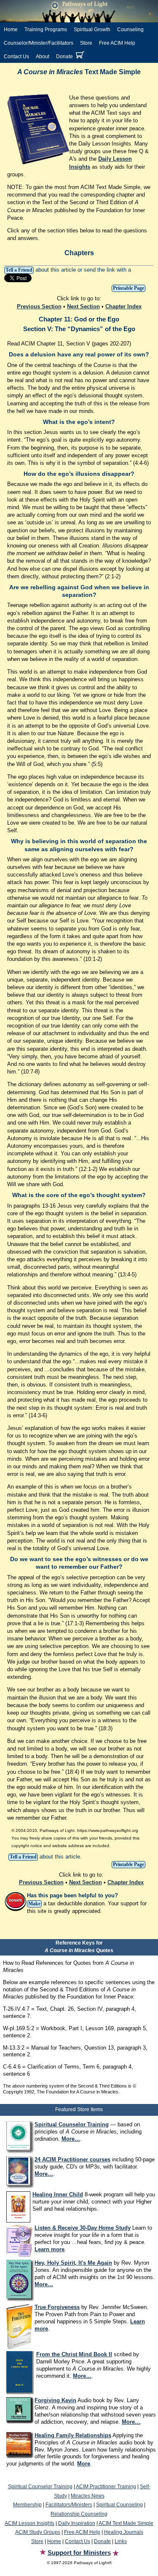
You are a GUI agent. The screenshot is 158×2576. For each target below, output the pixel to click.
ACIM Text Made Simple (126, 2523)
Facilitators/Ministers (69, 2505)
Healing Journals (124, 2532)
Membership (27, 2505)
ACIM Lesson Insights (29, 2523)
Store (86, 43)
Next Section (83, 306)
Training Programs (46, 30)
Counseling (130, 30)
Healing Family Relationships (73, 2435)
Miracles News (88, 2496)
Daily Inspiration (77, 2523)
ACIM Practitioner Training (106, 2487)
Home (11, 30)
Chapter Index (123, 306)
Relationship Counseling (79, 2514)
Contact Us (16, 57)
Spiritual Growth (92, 30)
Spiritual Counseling (119, 2505)
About (43, 57)
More (84, 2464)
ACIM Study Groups (38, 2532)
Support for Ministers (79, 2553)
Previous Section (39, 306)
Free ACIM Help (117, 43)
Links (121, 2541)
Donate (64, 57)
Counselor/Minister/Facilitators (39, 43)
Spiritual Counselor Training (40, 2487)
